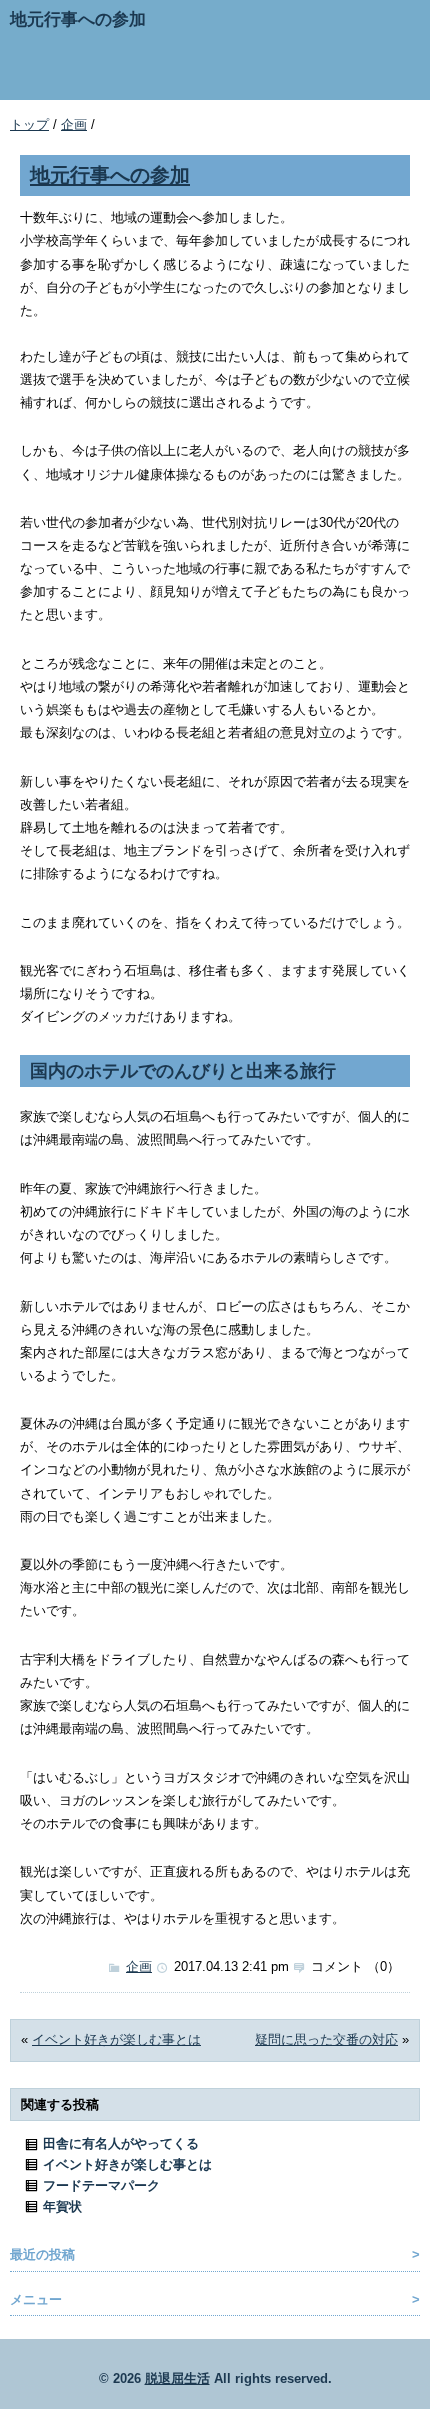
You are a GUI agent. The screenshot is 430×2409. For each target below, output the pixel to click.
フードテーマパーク (101, 2185)
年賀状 (62, 2206)
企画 (74, 124)
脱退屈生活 (177, 2378)
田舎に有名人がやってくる (121, 2143)
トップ (29, 124)
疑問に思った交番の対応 (326, 2039)
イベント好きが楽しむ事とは (116, 2039)
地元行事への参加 (110, 174)
